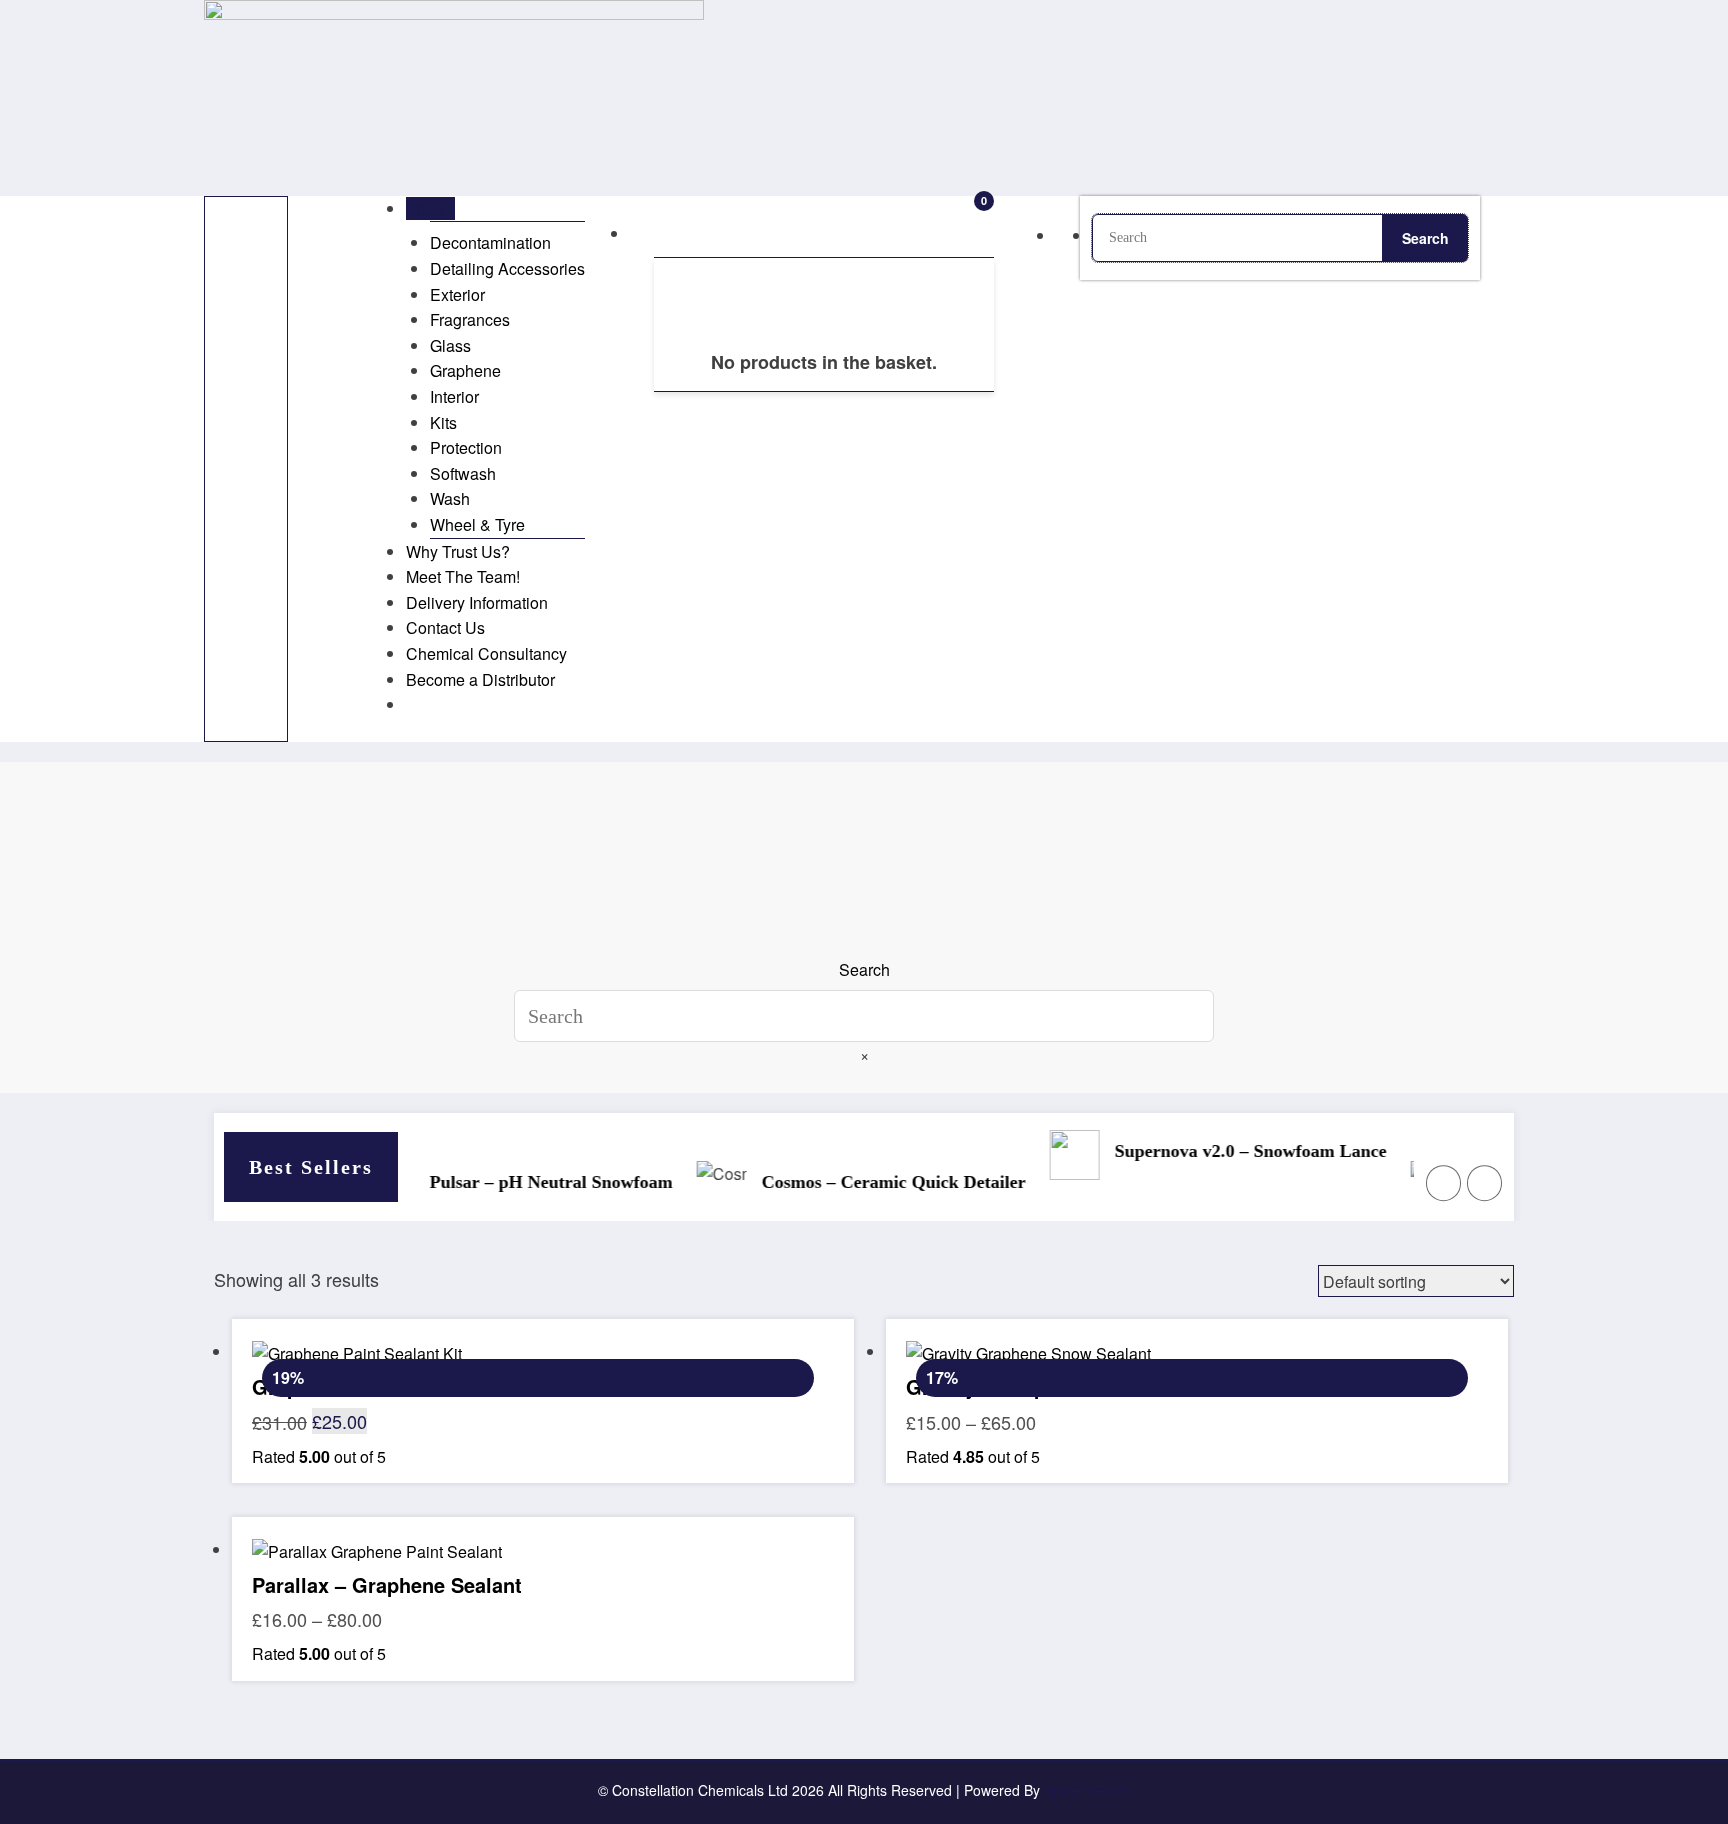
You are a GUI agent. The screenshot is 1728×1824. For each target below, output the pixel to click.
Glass (450, 345)
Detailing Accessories (507, 268)
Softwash (463, 473)
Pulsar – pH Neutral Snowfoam (528, 1182)
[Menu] (246, 469)
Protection (466, 447)
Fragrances (470, 319)
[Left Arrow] (1444, 1183)
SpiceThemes (1087, 1790)
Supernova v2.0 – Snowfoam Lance (1228, 1151)
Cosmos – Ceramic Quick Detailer (871, 1182)
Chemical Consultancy (486, 653)
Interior (454, 396)
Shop (425, 208)
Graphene (465, 370)
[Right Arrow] (1485, 1183)
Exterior (457, 294)
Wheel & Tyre (477, 524)
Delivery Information (477, 602)
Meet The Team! (463, 576)
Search (864, 969)
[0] (652, 232)
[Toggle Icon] (338, 208)
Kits (443, 422)
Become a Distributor (480, 679)
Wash (450, 498)
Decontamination (490, 242)
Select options (542, 1573)
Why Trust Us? (458, 551)
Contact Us (445, 627)
